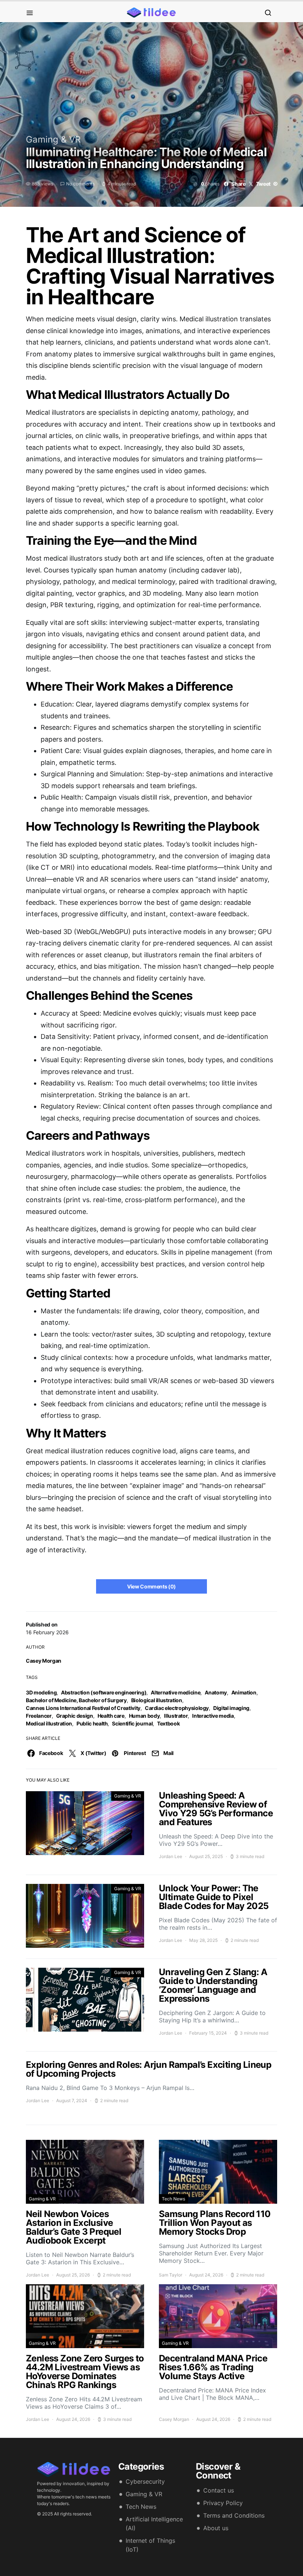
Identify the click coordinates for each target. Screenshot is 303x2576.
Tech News (173, 2199)
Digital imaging (231, 1708)
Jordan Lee (171, 1856)
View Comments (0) (151, 1586)
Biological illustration (157, 1700)
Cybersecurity (145, 2481)
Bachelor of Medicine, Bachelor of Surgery (76, 1700)
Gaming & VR (53, 139)
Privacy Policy (223, 2503)
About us (216, 2528)
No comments (80, 184)
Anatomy (216, 1692)
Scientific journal (132, 1723)
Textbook (168, 1723)
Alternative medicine (176, 1692)
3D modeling (41, 1692)
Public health (92, 1723)
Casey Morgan (44, 1661)
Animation (244, 1692)
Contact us (219, 2490)
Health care (111, 1716)
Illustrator (176, 1716)
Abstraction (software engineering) (104, 1692)
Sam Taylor (171, 2275)
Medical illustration (49, 1723)
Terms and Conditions (234, 2515)
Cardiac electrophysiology (177, 1708)
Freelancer (39, 1716)
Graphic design (75, 1716)
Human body (144, 1716)
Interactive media (213, 1716)
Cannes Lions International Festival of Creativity (83, 1708)
